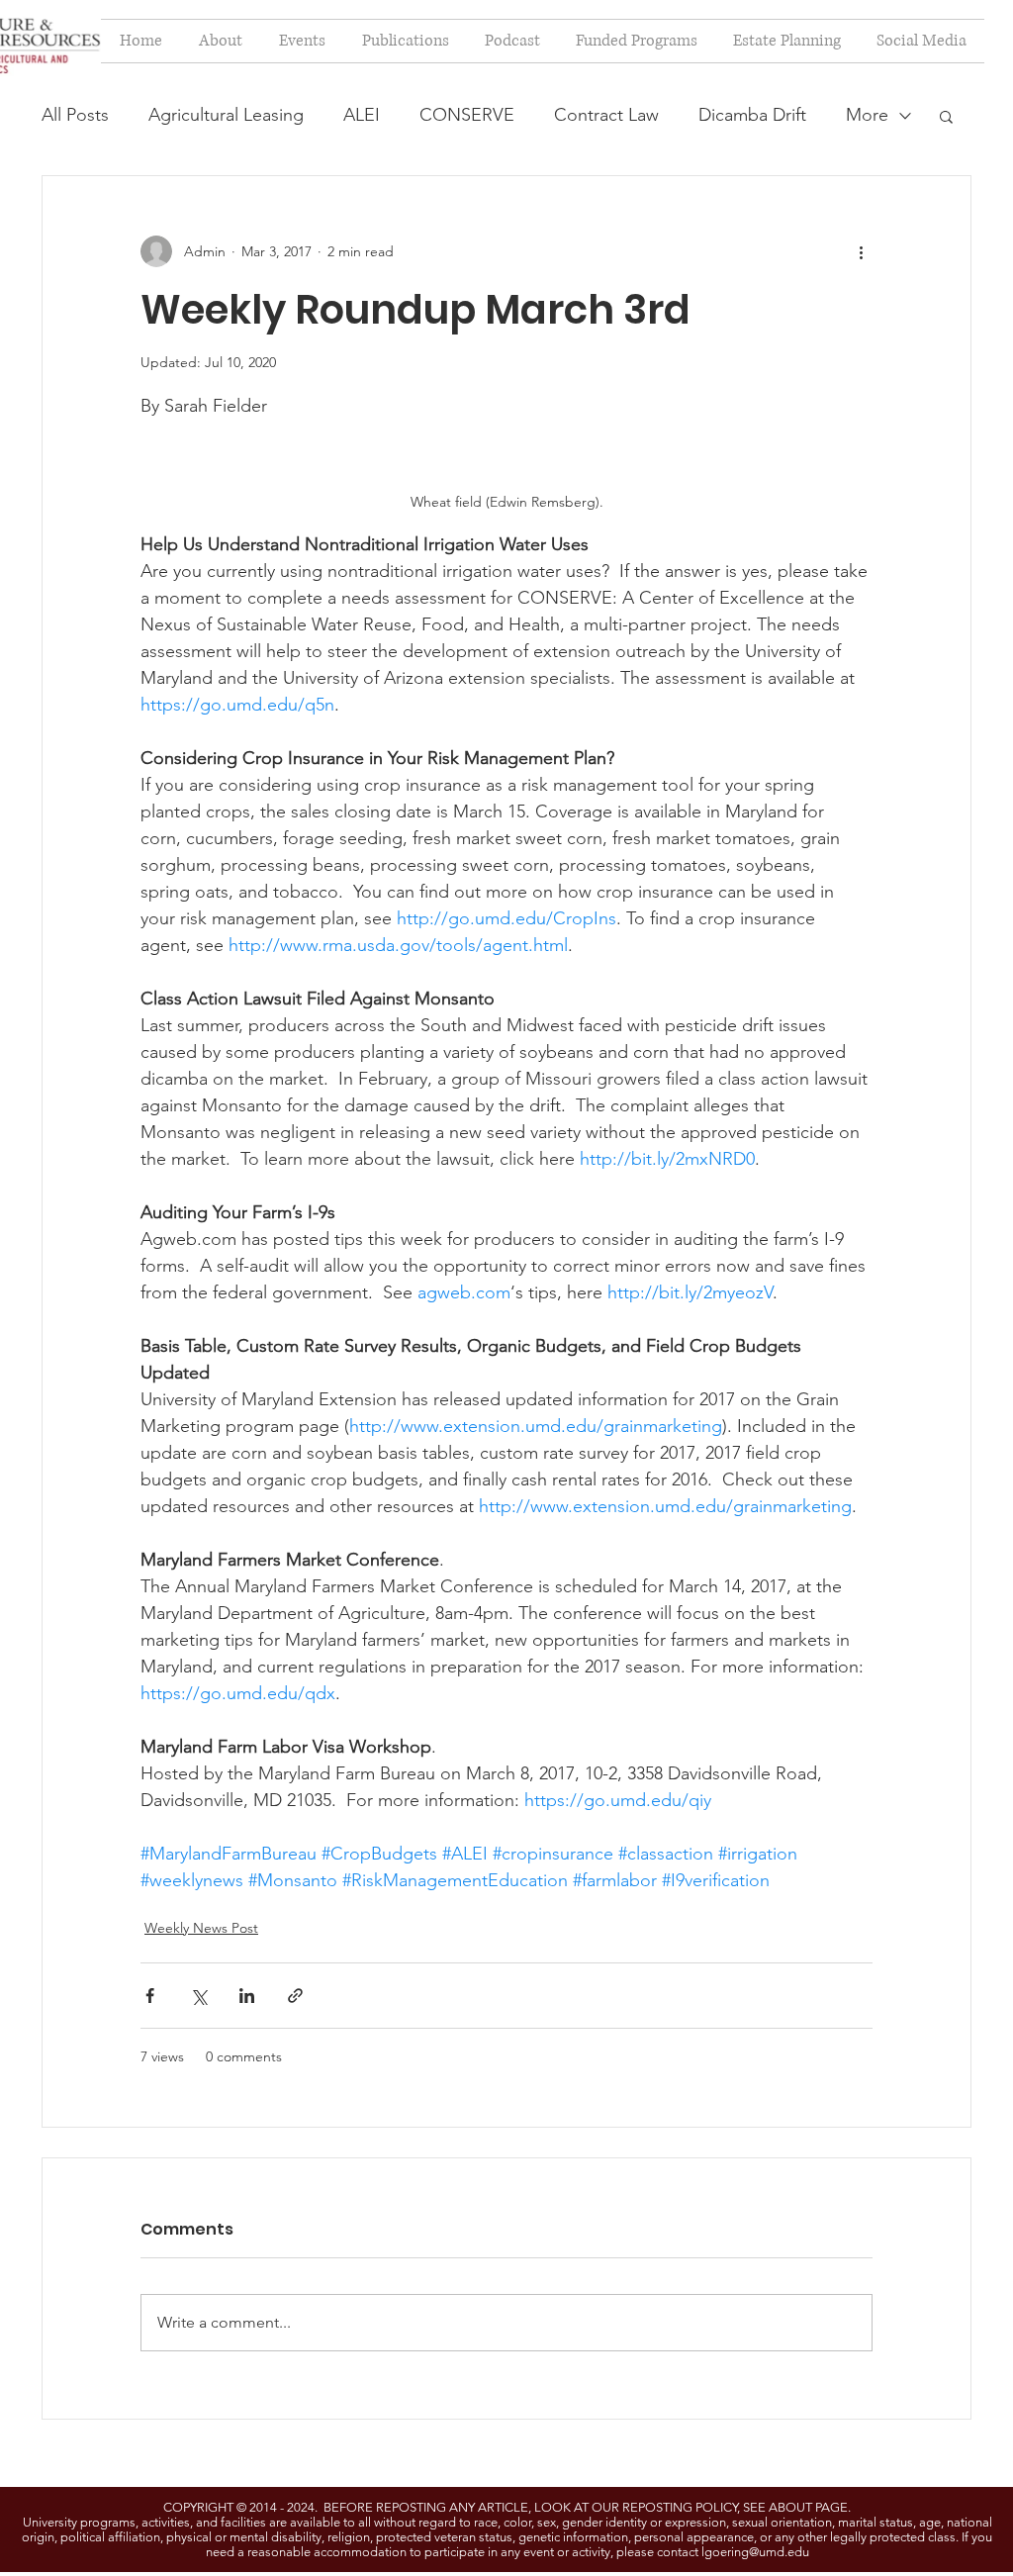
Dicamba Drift (752, 115)
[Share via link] (295, 1996)
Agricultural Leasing (226, 115)
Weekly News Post (201, 1928)
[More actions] (861, 251)
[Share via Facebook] (150, 1996)
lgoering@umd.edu (755, 2552)
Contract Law (606, 115)
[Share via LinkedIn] (247, 1996)
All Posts (75, 115)
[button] (946, 116)
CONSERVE (467, 115)
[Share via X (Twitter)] (198, 1996)
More (867, 115)
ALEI (362, 115)
